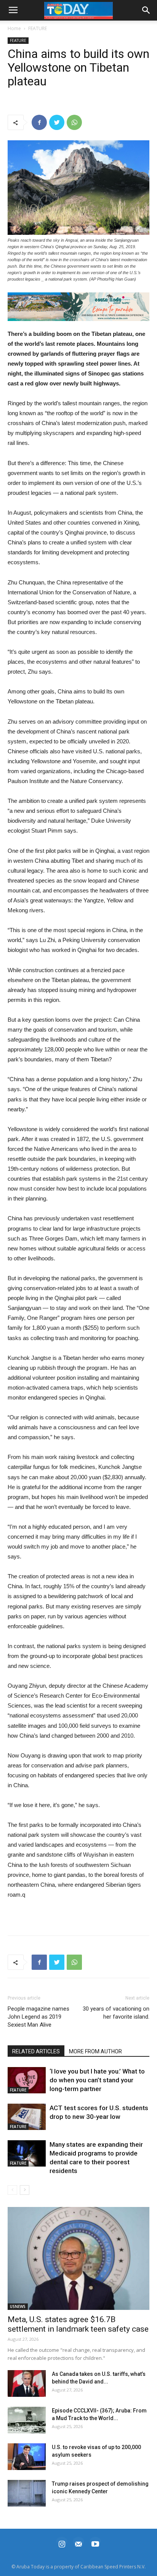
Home (14, 28)
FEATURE (38, 28)
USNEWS (18, 2306)
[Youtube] (95, 2543)
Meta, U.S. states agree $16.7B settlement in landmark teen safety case (78, 2324)
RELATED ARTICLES (36, 2051)
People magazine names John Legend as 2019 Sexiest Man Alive (38, 2017)
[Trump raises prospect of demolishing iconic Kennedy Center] (27, 2493)
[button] (78, 307)
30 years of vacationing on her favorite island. (116, 2013)
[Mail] (78, 2543)
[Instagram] (62, 2543)
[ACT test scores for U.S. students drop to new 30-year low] (27, 2117)
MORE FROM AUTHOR (95, 2051)
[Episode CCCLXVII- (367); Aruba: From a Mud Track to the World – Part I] (27, 2420)
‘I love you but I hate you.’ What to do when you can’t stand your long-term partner (97, 2080)
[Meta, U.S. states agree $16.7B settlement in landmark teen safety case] (78, 2258)
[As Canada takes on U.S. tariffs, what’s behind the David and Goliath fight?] (27, 2383)
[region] (78, 307)
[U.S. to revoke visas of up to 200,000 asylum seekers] (27, 2457)
